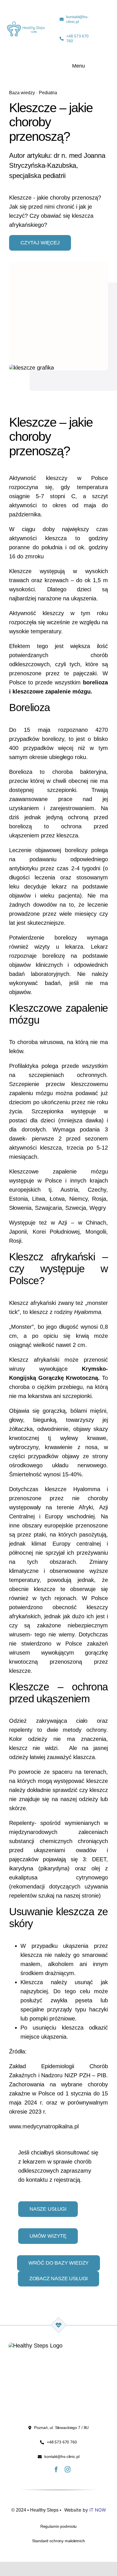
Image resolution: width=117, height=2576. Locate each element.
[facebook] (56, 2470)
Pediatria (48, 93)
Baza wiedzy (22, 93)
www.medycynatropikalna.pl (44, 2126)
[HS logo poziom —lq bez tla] (26, 24)
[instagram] (68, 2470)
